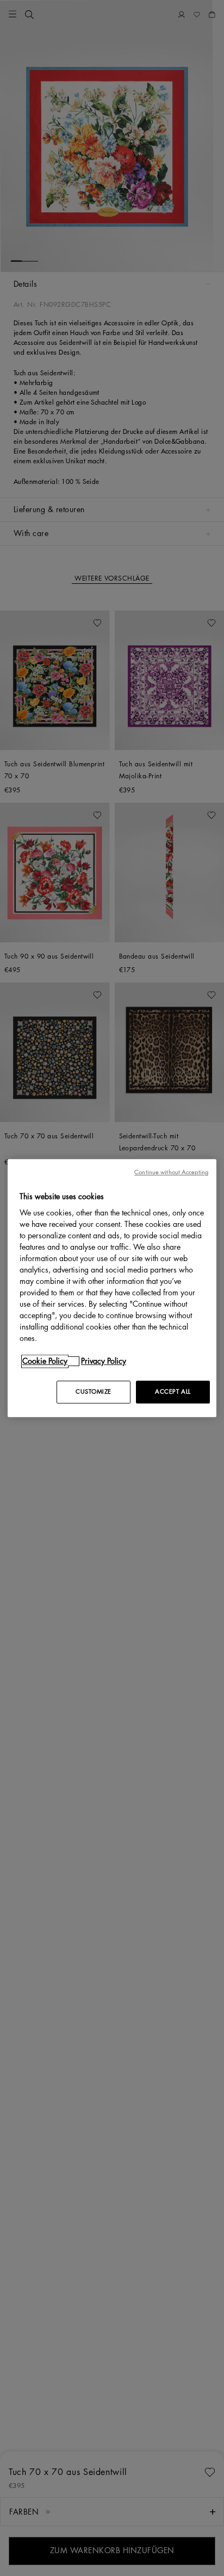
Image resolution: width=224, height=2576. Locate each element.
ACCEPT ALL (173, 1392)
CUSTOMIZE (94, 1392)
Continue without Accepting (171, 1172)
